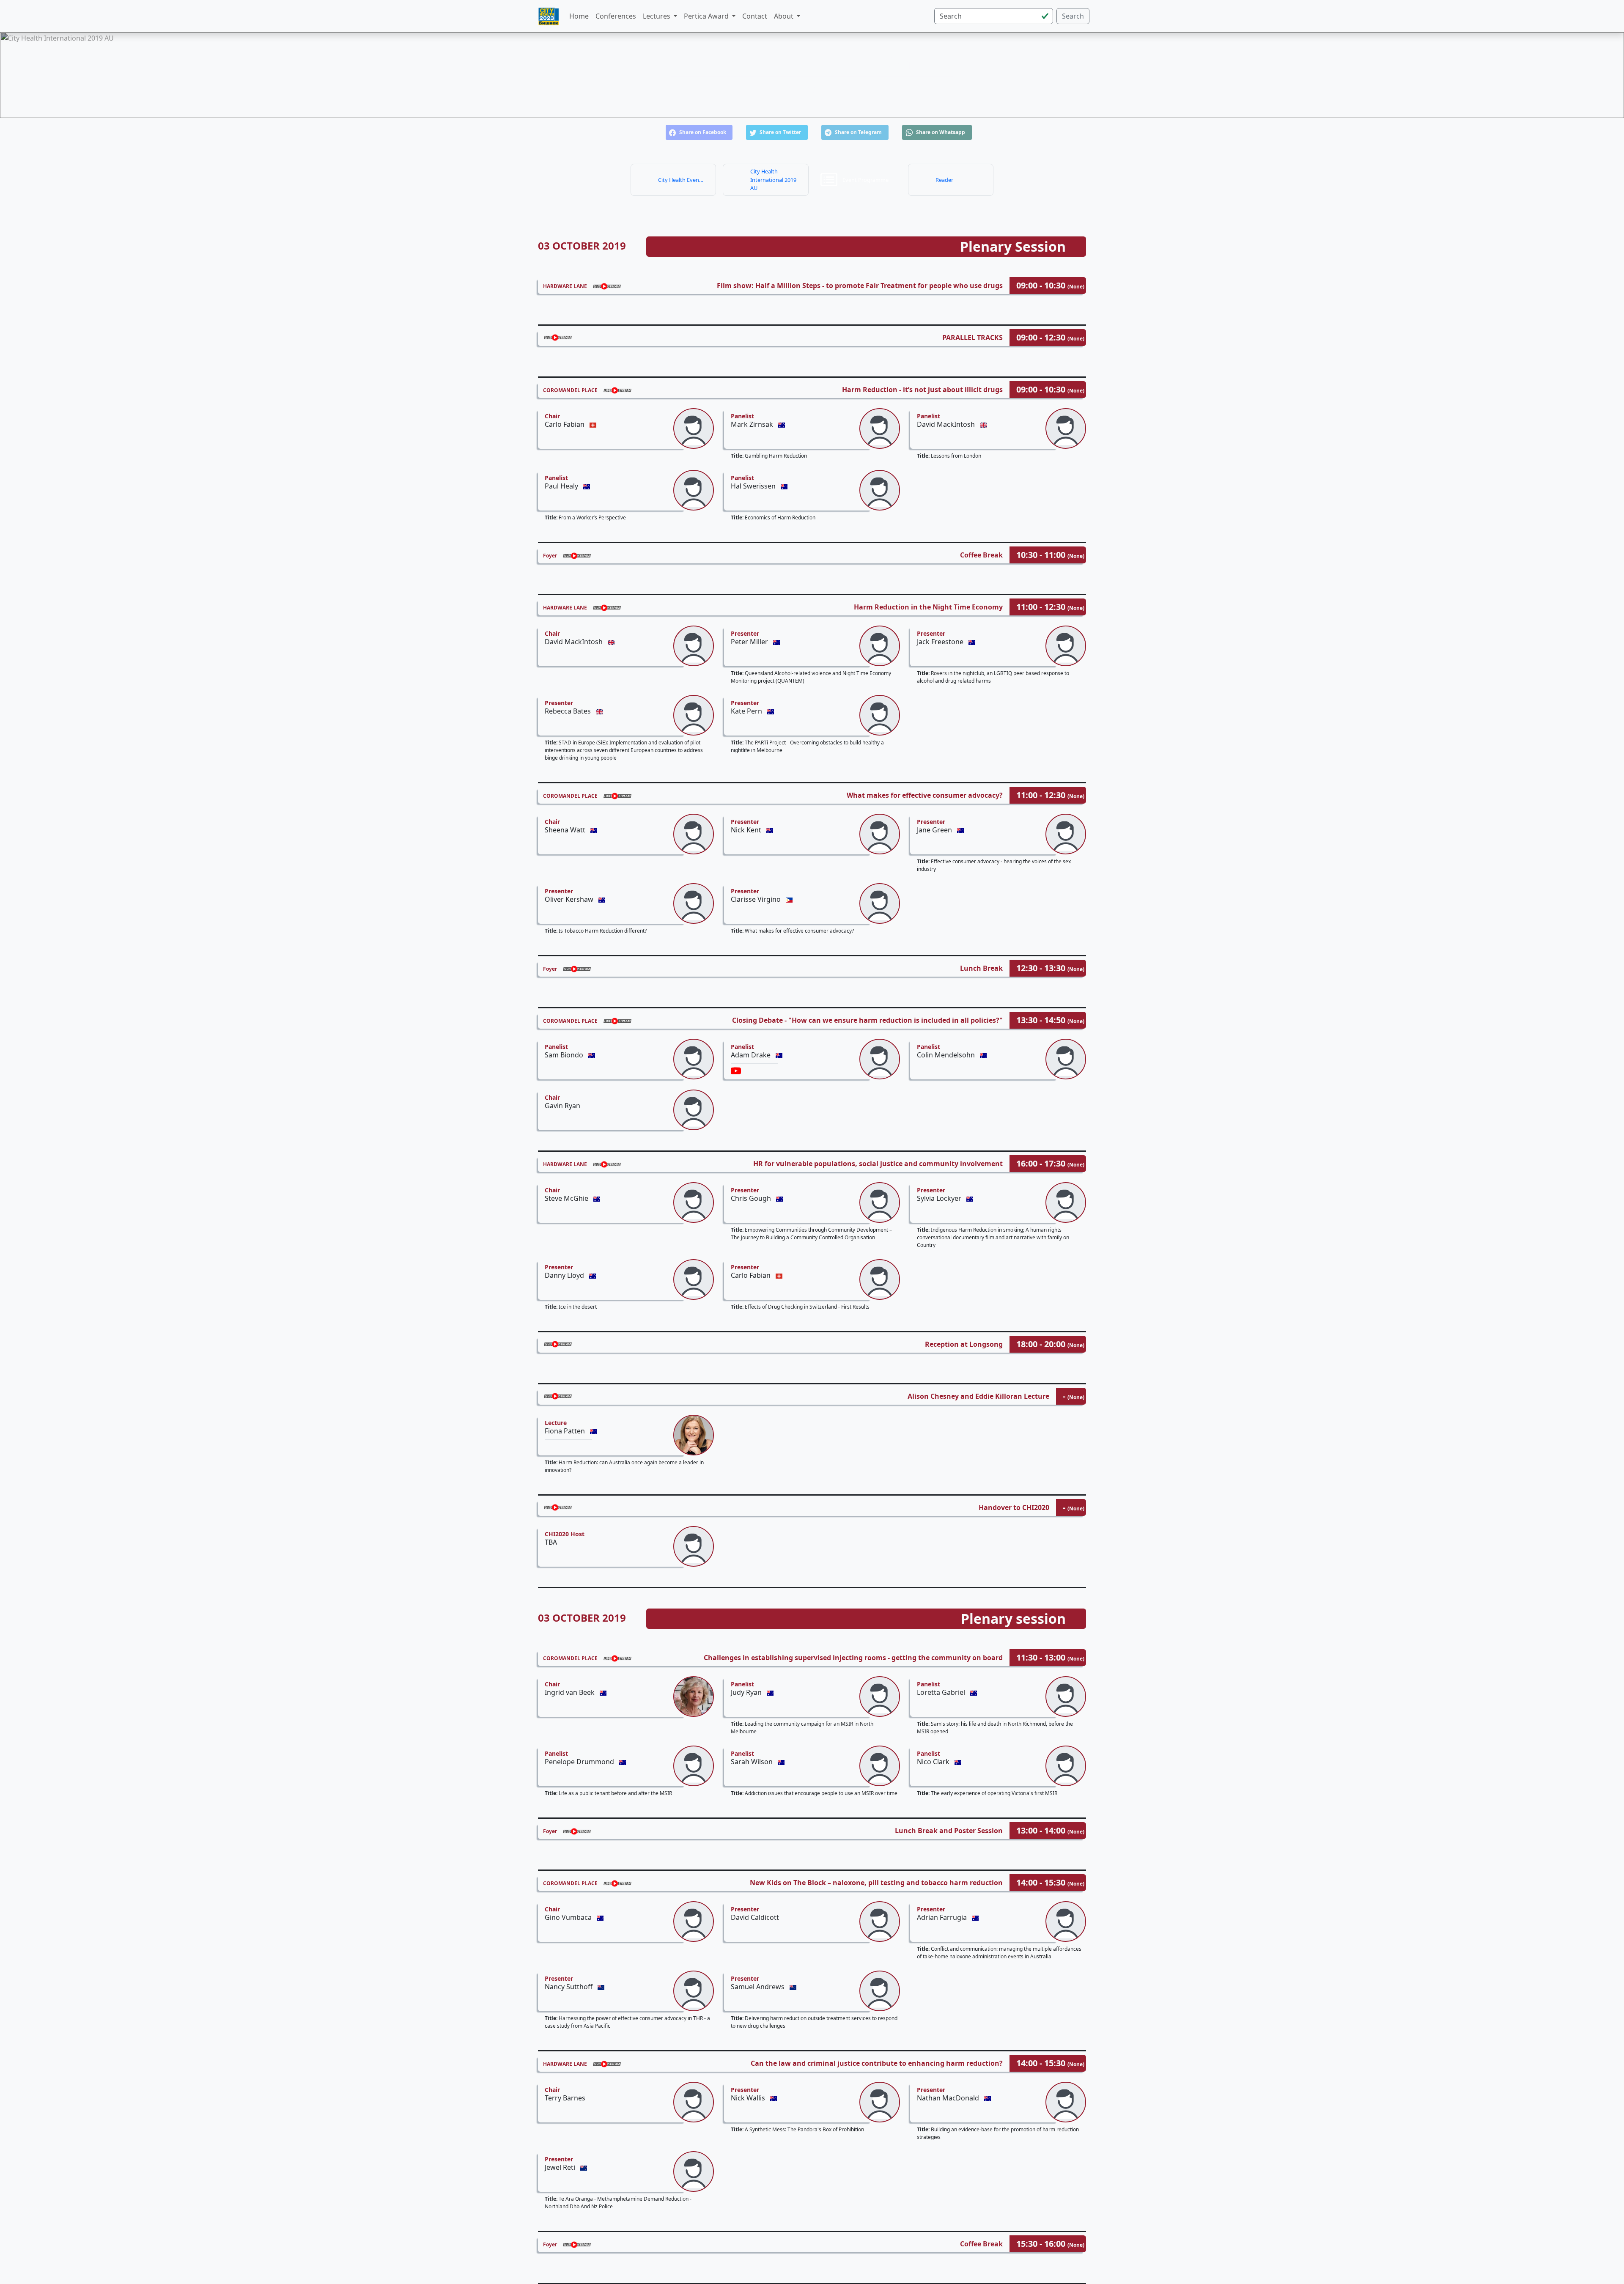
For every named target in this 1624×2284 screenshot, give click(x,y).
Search (1073, 16)
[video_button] (736, 1071)
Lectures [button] (657, 16)
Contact (755, 16)
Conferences (616, 16)
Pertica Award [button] (707, 16)
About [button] (785, 16)
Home (579, 16)
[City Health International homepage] (549, 16)
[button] (699, 132)
